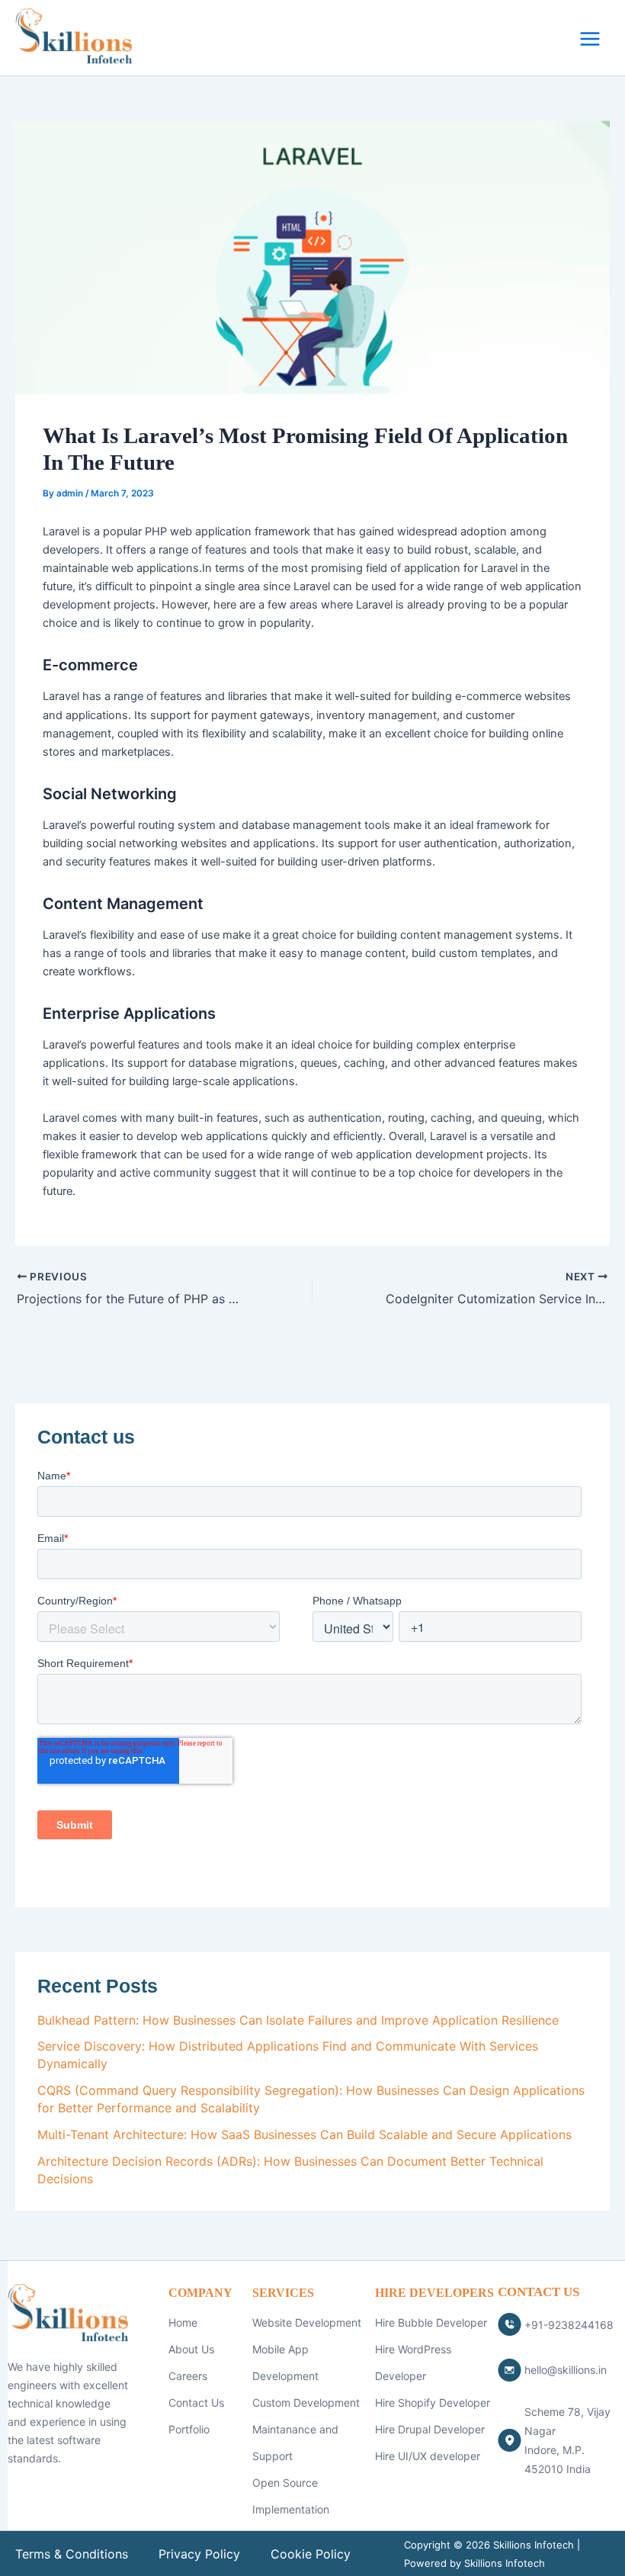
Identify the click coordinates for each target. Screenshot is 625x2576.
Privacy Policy (199, 2554)
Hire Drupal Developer (430, 2429)
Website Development (307, 2322)
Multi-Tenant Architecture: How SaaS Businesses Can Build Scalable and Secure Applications (304, 2134)
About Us (191, 2349)
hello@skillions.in (566, 2370)
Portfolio (189, 2429)
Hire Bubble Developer (431, 2322)
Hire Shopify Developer (433, 2403)
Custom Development (306, 2403)
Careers (188, 2376)
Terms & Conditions (72, 2554)
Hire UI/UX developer (428, 2456)
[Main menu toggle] (590, 39)
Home (183, 2322)
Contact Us (196, 2403)
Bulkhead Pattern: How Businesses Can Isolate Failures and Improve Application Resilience (298, 2020)
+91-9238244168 (569, 2325)
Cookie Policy (311, 2554)
